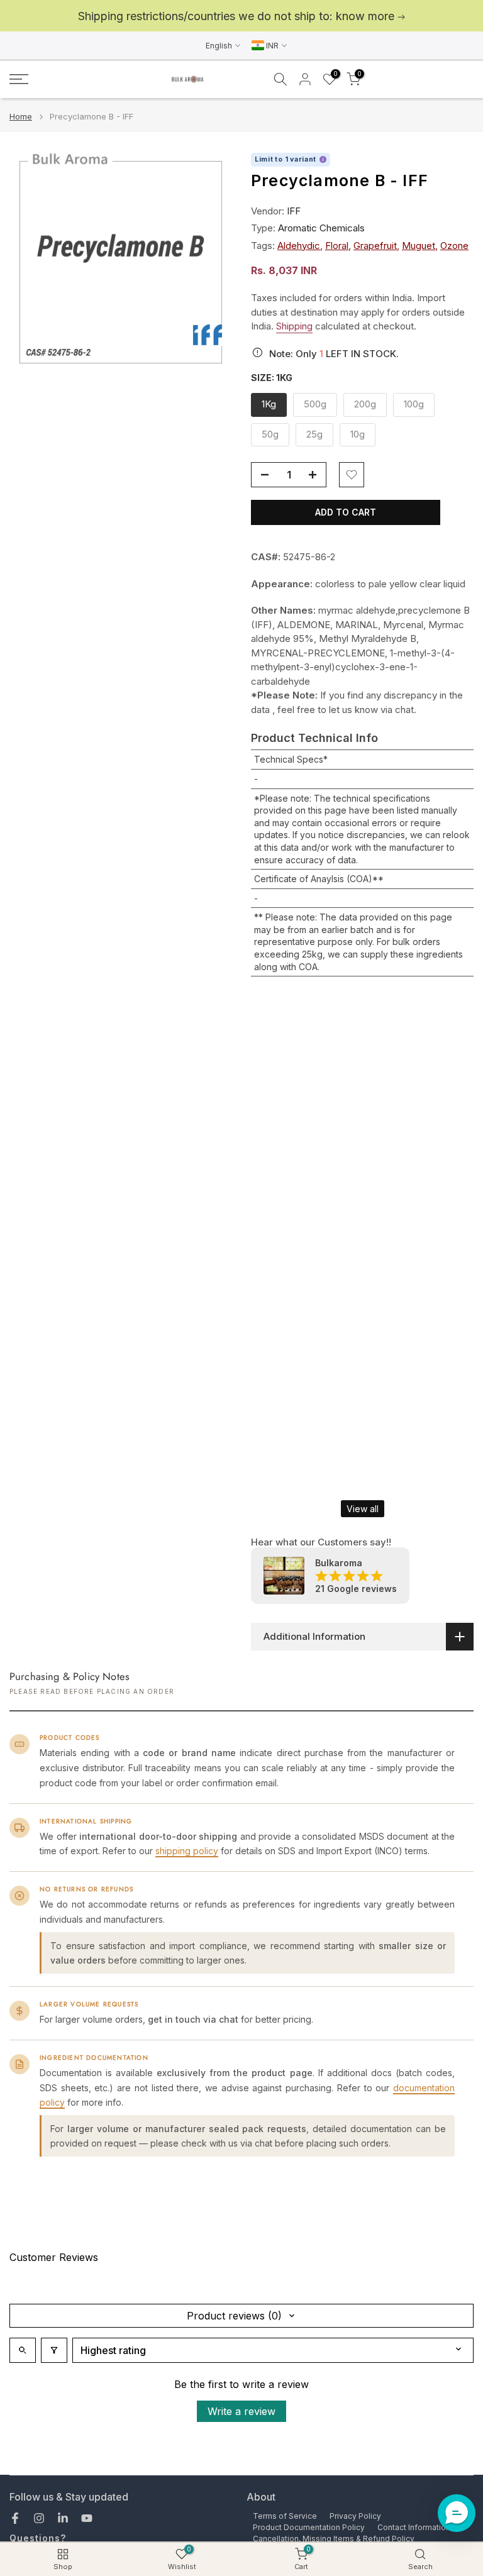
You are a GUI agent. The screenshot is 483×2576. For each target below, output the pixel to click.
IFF (294, 211)
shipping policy (187, 1851)
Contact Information (414, 2527)
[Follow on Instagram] (39, 2518)
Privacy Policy (355, 2516)
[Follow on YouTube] (87, 2518)
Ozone (454, 246)
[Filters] (54, 2350)
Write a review (241, 2411)
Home (21, 117)
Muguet (419, 246)
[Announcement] (241, 16)
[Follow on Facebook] (15, 2518)
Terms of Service (285, 2516)
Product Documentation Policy (309, 2527)
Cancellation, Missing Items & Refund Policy (334, 2539)
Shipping (294, 326)
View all (363, 1509)
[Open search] (23, 2350)
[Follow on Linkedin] (63, 2518)
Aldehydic (299, 246)
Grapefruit (375, 246)
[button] (457, 2513)
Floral (337, 246)
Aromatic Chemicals (321, 228)
